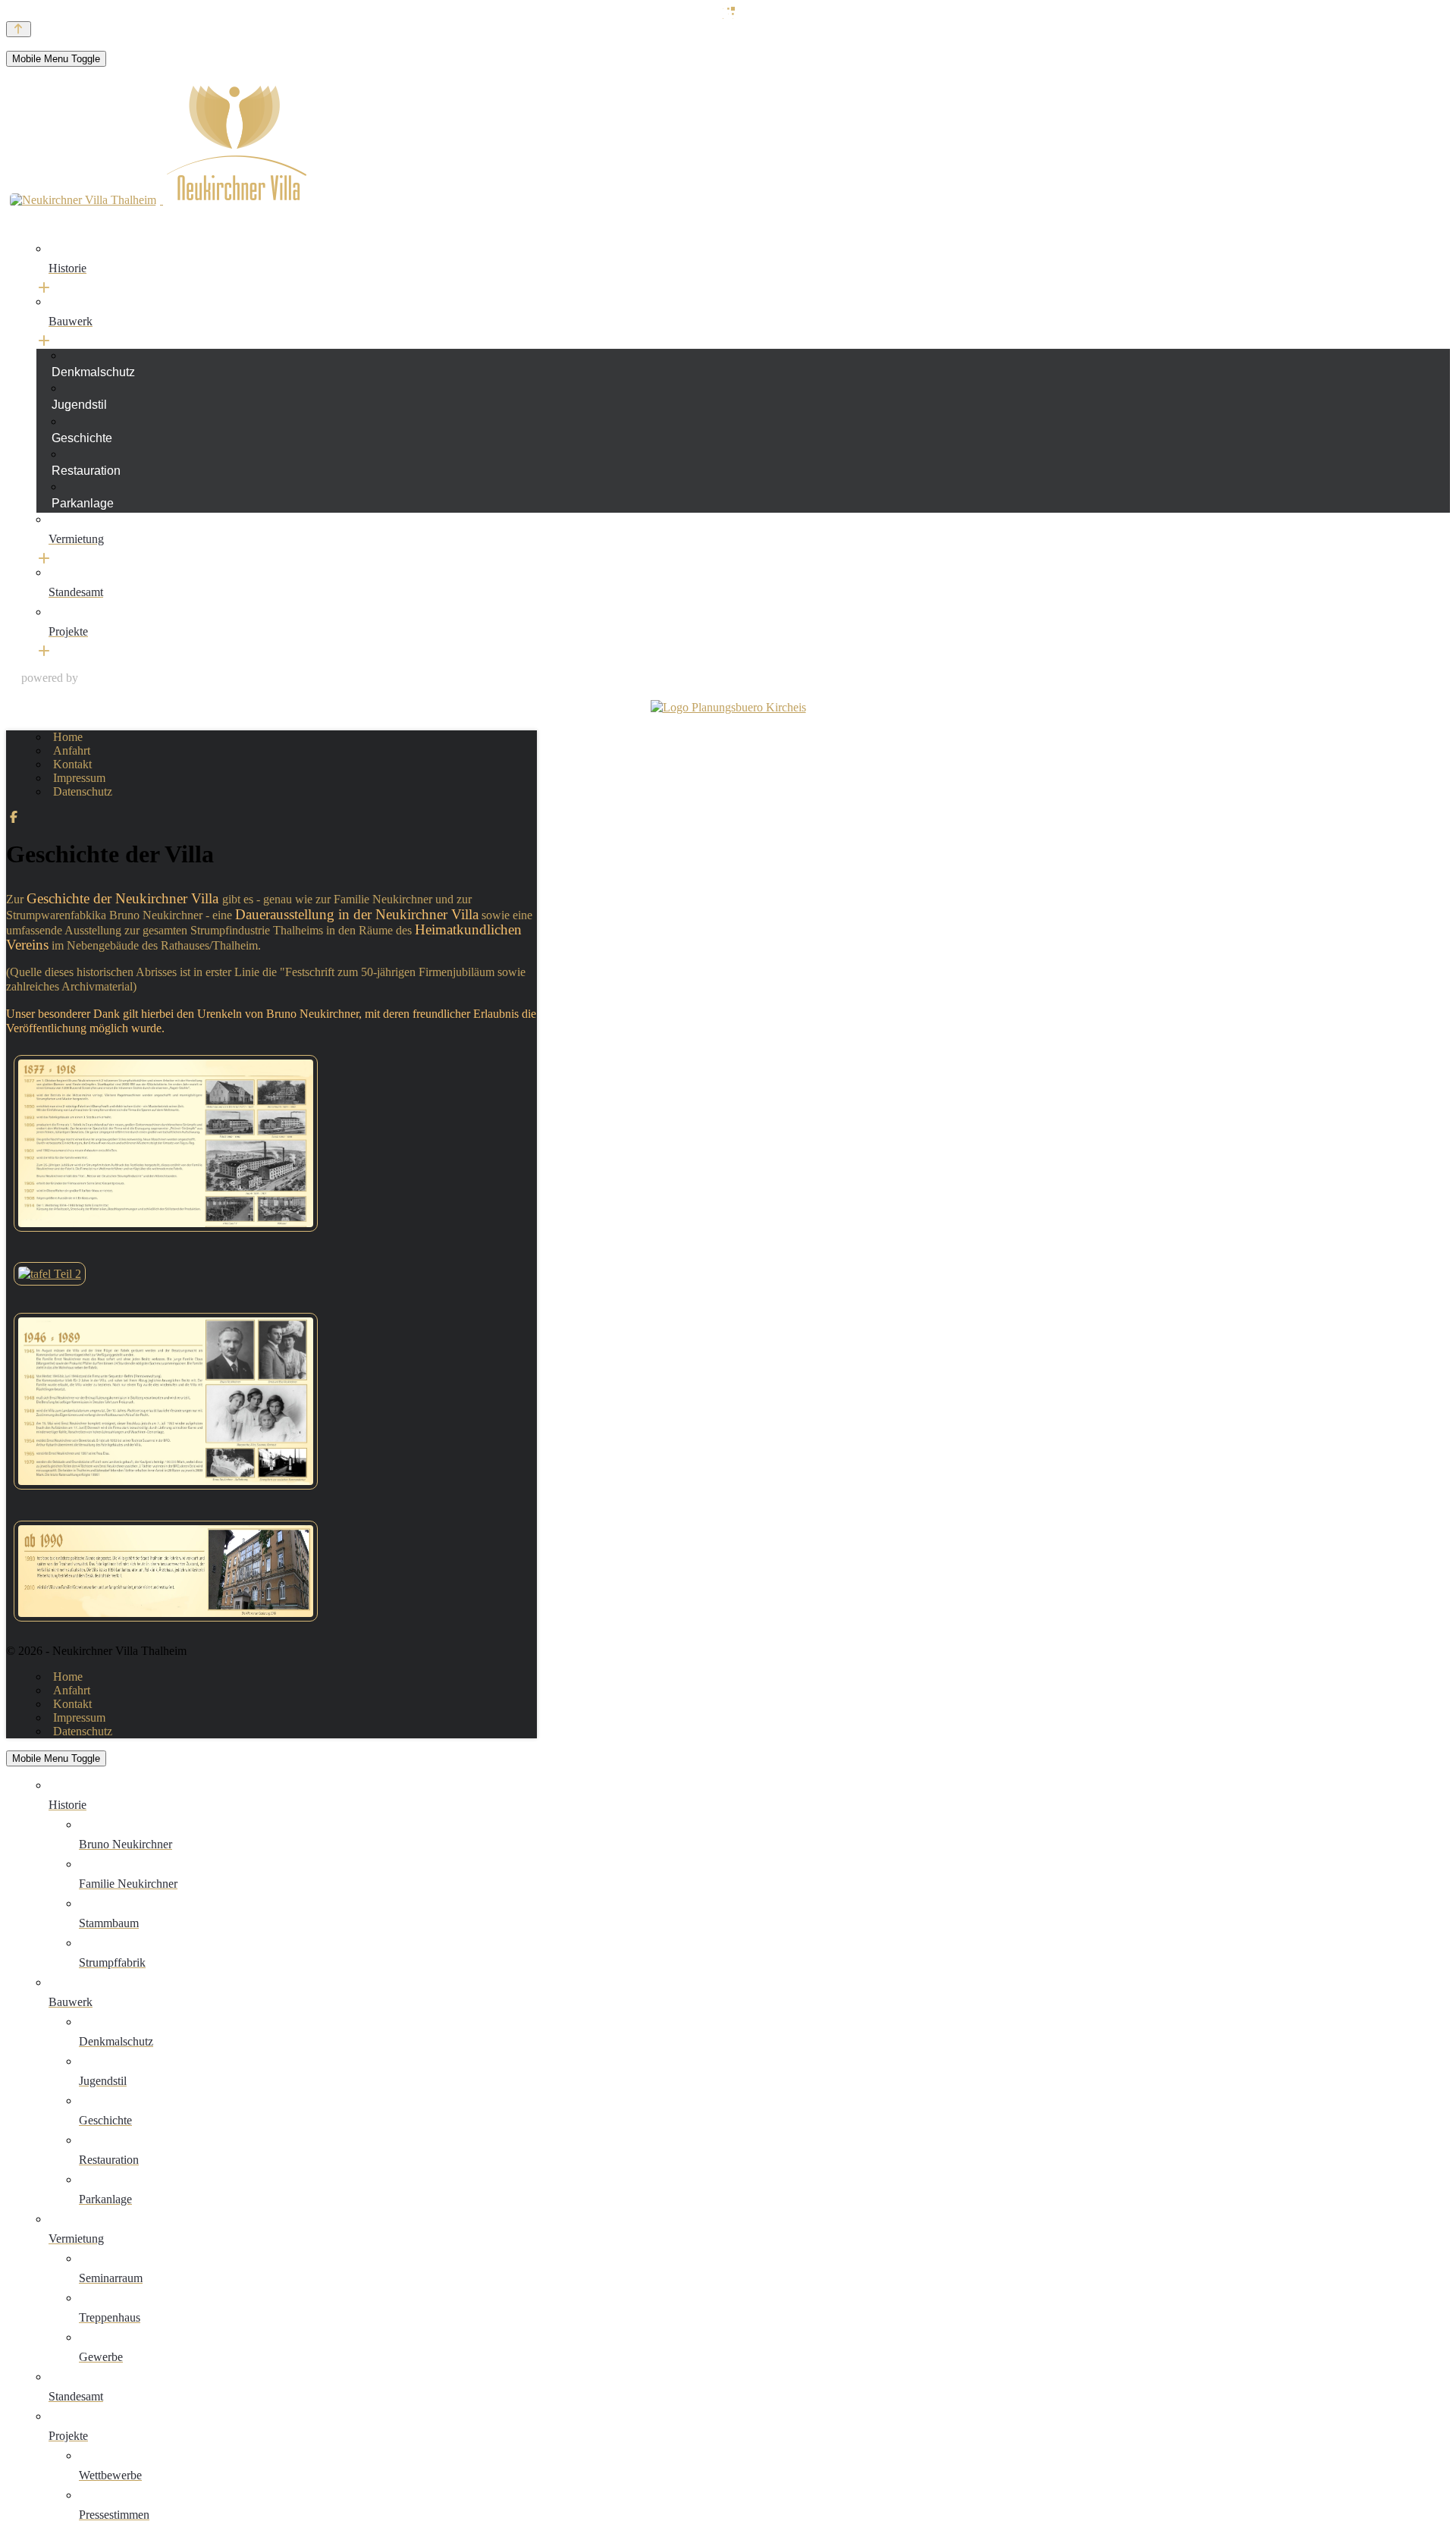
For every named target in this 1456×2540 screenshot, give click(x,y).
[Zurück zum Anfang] (19, 29)
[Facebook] (14, 817)
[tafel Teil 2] (50, 1274)
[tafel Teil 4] (166, 1625)
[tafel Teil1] (166, 1235)
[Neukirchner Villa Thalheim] (158, 202)
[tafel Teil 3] (166, 1493)
